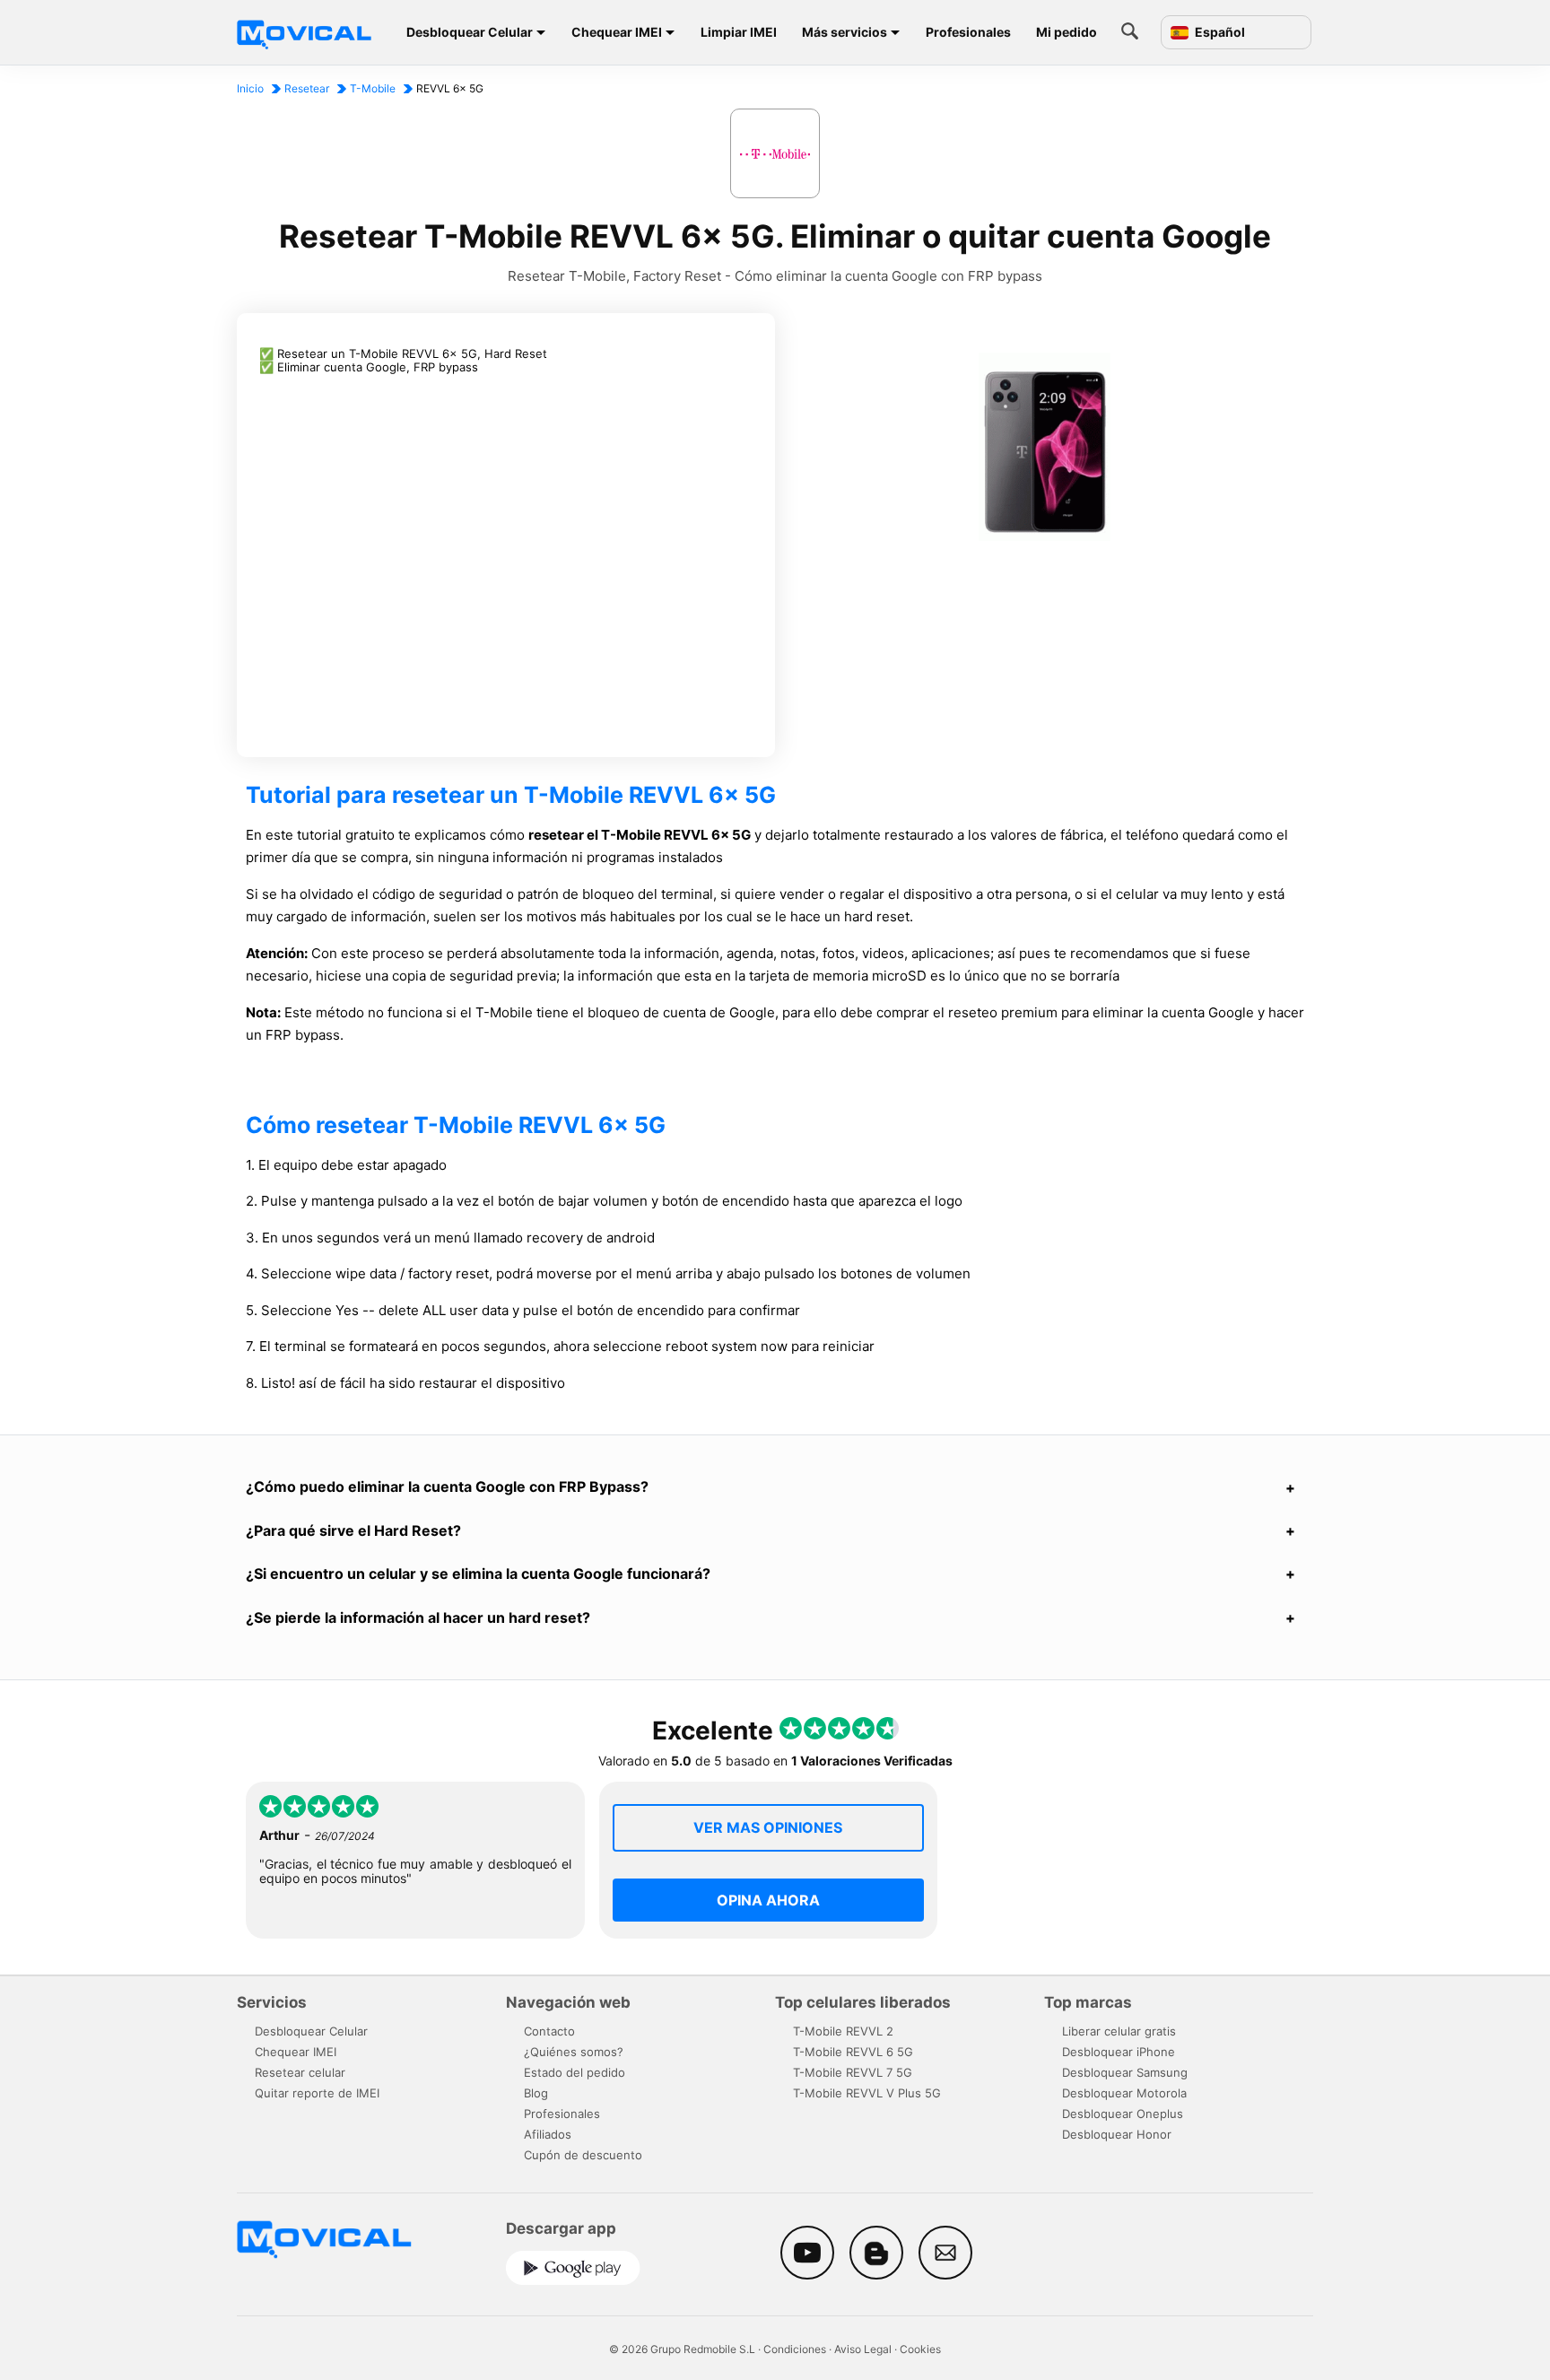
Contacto (549, 2031)
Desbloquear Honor (1117, 2134)
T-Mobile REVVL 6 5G (853, 2052)
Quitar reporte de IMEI (317, 2093)
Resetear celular (300, 2072)
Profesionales (968, 32)
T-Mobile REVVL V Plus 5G (867, 2093)
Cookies (920, 2349)
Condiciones (795, 2349)
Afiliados (548, 2134)
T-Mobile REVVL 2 (843, 2031)
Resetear (307, 88)
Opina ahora (768, 1900)
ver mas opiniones (768, 1827)
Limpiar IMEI (739, 32)
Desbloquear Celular (470, 32)
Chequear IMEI (617, 32)
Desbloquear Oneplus (1123, 2114)
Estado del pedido (575, 2072)
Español (1219, 32)
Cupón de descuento (583, 2155)
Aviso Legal (863, 2349)
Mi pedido (1067, 32)
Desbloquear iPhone (1119, 2052)
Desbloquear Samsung (1125, 2072)
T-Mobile (373, 88)
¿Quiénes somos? (574, 2052)
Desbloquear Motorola (1124, 2093)
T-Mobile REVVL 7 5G (853, 2072)
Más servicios (845, 32)
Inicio (250, 88)
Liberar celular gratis (1119, 2031)
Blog (536, 2093)
